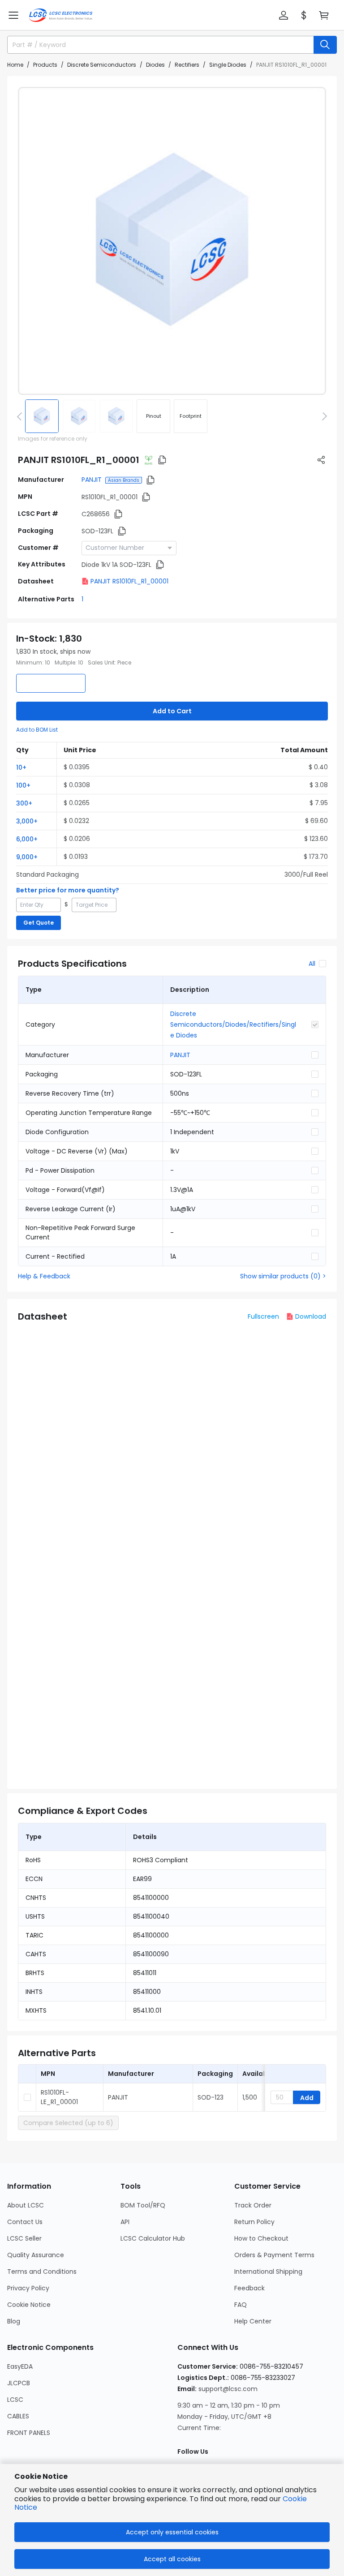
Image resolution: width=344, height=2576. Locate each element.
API (125, 2222)
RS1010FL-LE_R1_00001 (59, 2097)
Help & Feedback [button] (44, 1276)
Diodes (155, 65)
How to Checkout (261, 2238)
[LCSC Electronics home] (61, 15)
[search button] (325, 45)
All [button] (312, 964)
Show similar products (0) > (283, 1276)
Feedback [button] (249, 2288)
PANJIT (92, 480)
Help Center (253, 2321)
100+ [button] (23, 785)
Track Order (253, 2205)
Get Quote (39, 923)
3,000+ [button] (27, 821)
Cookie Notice (29, 2305)
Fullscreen (263, 1316)
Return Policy (254, 2222)
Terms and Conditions (42, 2272)
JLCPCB (19, 2383)
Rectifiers (187, 65)
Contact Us (25, 2222)
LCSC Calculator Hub (153, 2238)
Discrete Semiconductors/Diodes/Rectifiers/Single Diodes (233, 1024)
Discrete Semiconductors (102, 65)
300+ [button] (24, 803)
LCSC (15, 2400)
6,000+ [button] (27, 839)
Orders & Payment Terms (274, 2255)
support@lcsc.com (228, 2389)
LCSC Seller (24, 2238)
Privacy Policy (28, 2288)
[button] (13, 15)
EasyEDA (20, 2366)
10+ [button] (21, 767)
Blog (14, 2321)
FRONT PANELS (29, 2433)
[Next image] (323, 416)
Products (45, 65)
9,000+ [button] (27, 857)
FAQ (241, 2305)
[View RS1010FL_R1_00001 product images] (172, 241)
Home (15, 65)
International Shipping (268, 2272)
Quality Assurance (36, 2255)
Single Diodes (228, 65)
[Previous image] (21, 416)
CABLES (18, 2416)
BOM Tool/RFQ (143, 2205)
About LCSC (26, 2205)
